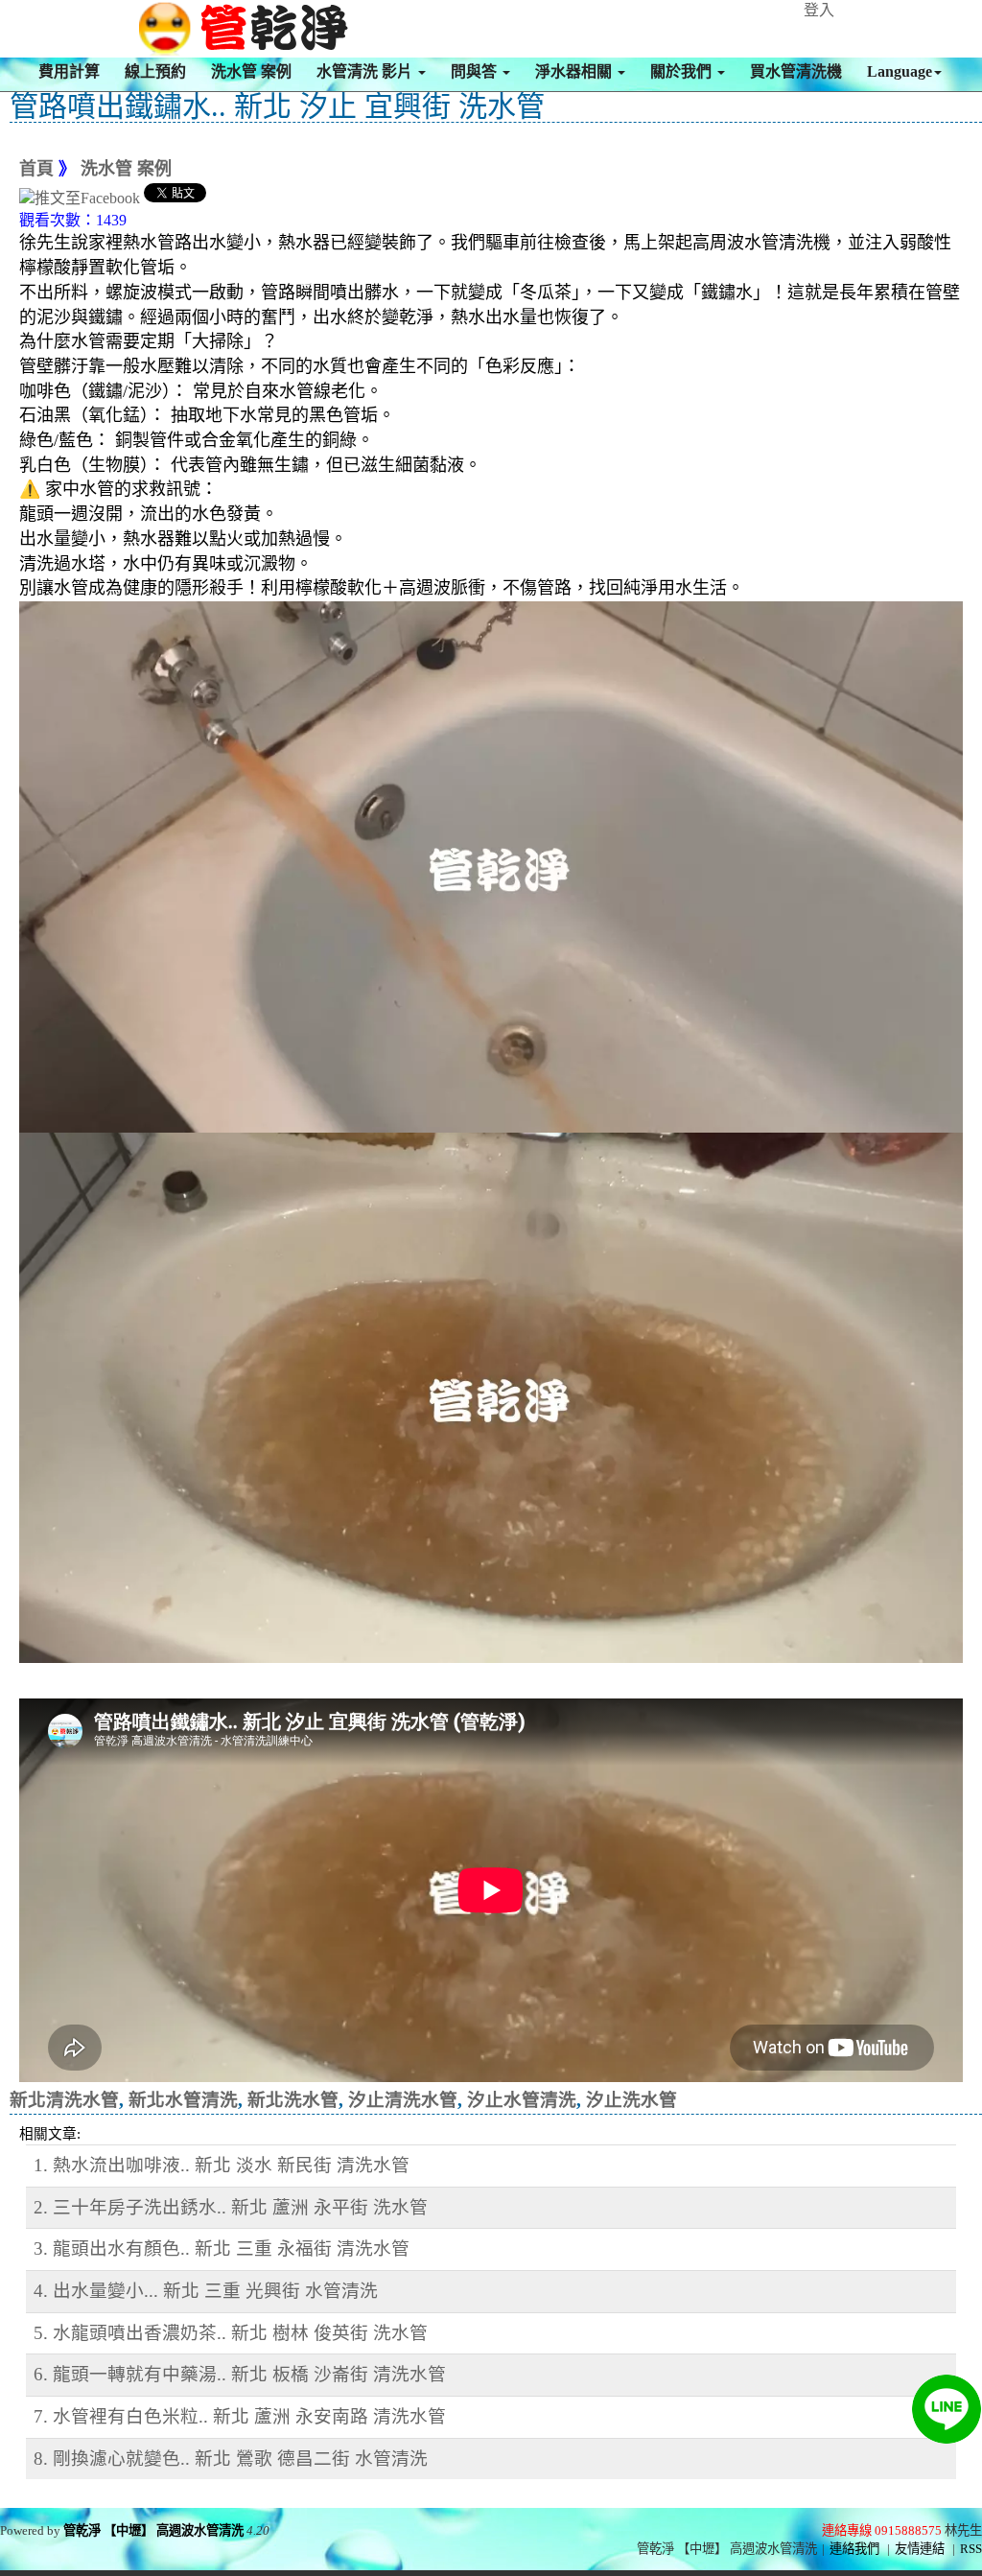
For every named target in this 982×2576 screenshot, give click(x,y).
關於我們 (683, 71)
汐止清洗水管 (403, 2100)
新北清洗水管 (64, 2100)
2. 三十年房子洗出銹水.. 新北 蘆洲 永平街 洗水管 (231, 2207)
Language (900, 71)
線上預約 (155, 71)
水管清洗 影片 (366, 71)
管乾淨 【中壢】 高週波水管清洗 (153, 2530)
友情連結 (920, 2549)
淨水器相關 (575, 71)
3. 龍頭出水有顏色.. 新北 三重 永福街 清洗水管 (222, 2248)
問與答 (476, 71)
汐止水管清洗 (522, 2100)
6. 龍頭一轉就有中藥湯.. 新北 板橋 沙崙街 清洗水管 (240, 2374)
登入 (819, 10)
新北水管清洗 (183, 2100)
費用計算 (69, 71)
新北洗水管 (293, 2100)
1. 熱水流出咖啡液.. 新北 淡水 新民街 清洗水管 (222, 2165)
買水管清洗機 (796, 71)
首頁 (36, 169)
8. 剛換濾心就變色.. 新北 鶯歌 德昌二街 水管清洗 (231, 2459)
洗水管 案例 (251, 71)
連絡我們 (854, 2549)
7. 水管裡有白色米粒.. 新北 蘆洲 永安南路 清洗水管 (240, 2416)
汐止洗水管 (631, 2100)
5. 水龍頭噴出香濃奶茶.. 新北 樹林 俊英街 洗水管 (231, 2333)
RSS (971, 2549)
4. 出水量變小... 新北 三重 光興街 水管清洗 (206, 2291)
